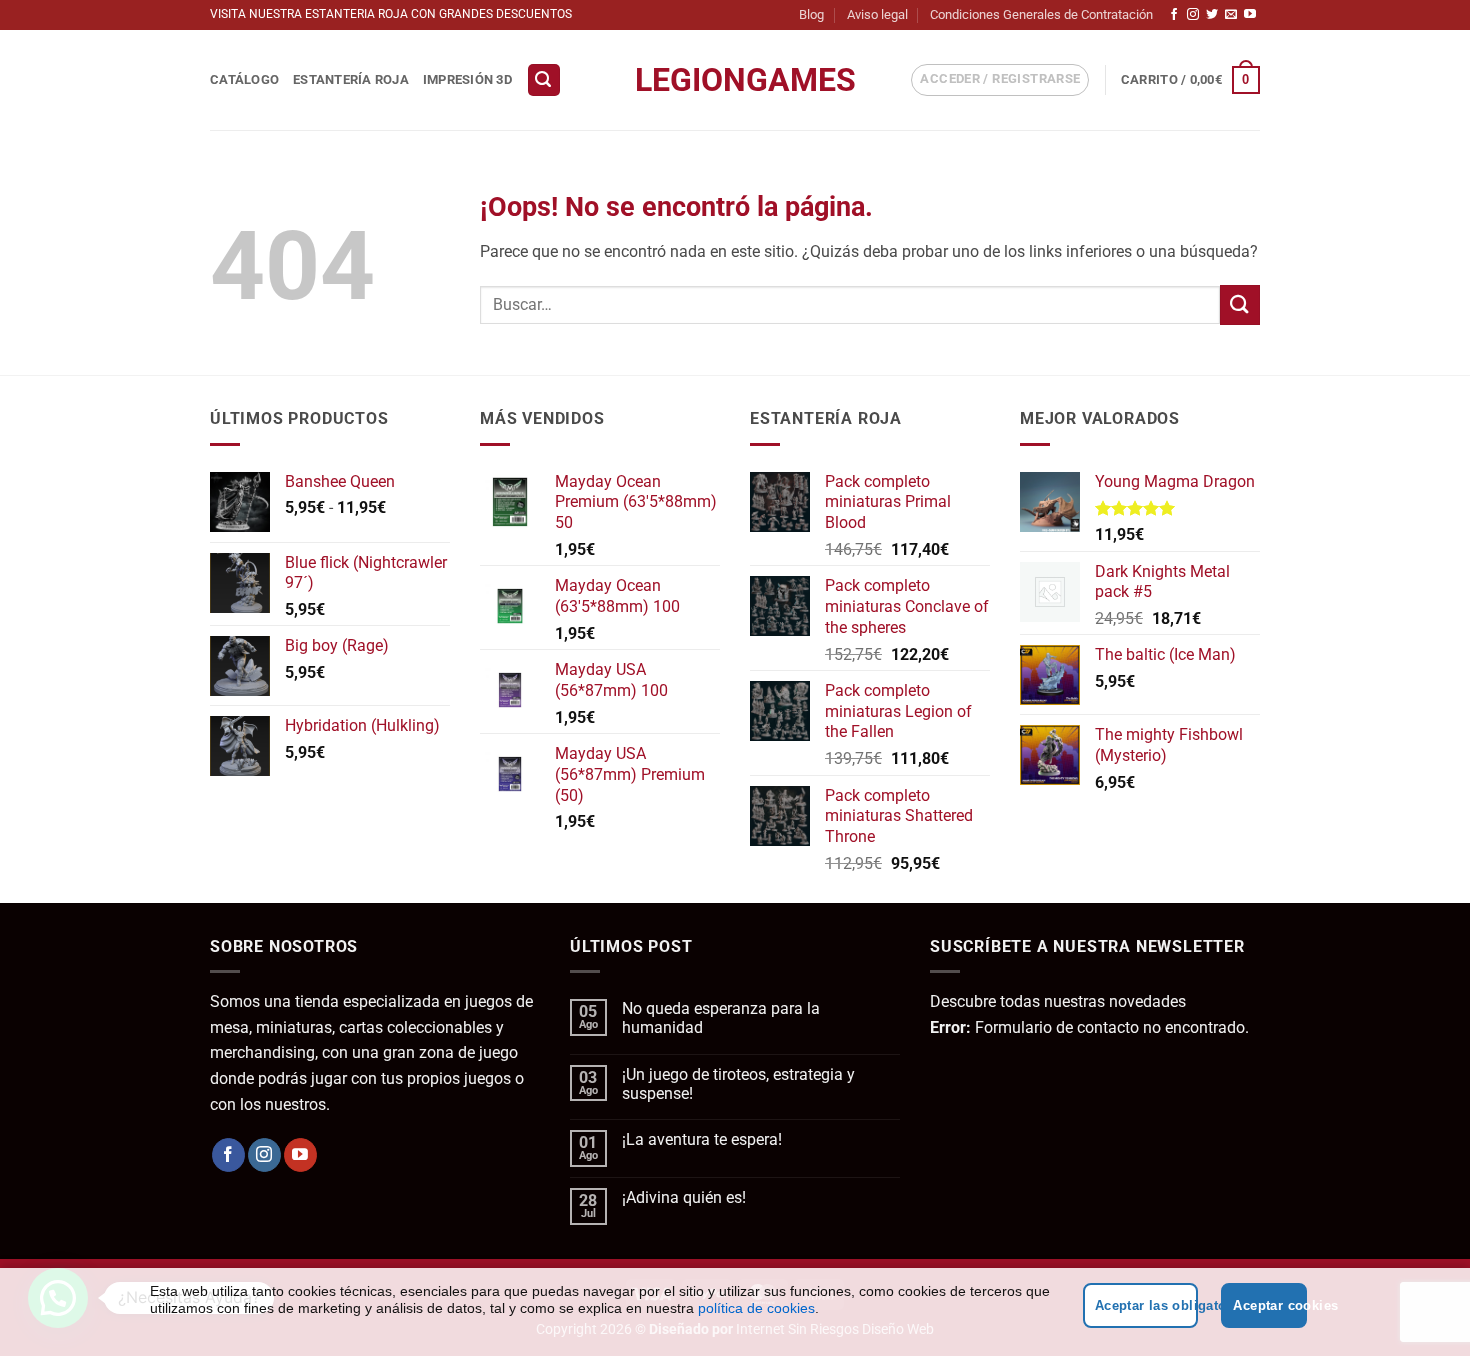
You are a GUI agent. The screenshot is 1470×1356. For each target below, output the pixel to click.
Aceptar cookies (1270, 1305)
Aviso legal (877, 14)
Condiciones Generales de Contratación (1041, 14)
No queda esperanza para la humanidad (721, 1018)
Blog (811, 14)
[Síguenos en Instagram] (1193, 15)
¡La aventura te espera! (702, 1139)
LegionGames (735, 80)
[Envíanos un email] (1231, 15)
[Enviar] (1240, 304)
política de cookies (756, 1308)
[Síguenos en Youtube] (1250, 15)
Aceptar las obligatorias (1147, 1305)
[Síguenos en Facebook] (1174, 15)
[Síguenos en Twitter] (1212, 15)
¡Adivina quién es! (684, 1197)
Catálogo (244, 79)
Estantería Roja (351, 79)
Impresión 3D (467, 79)
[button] (544, 80)
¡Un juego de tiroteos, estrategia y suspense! (738, 1084)
